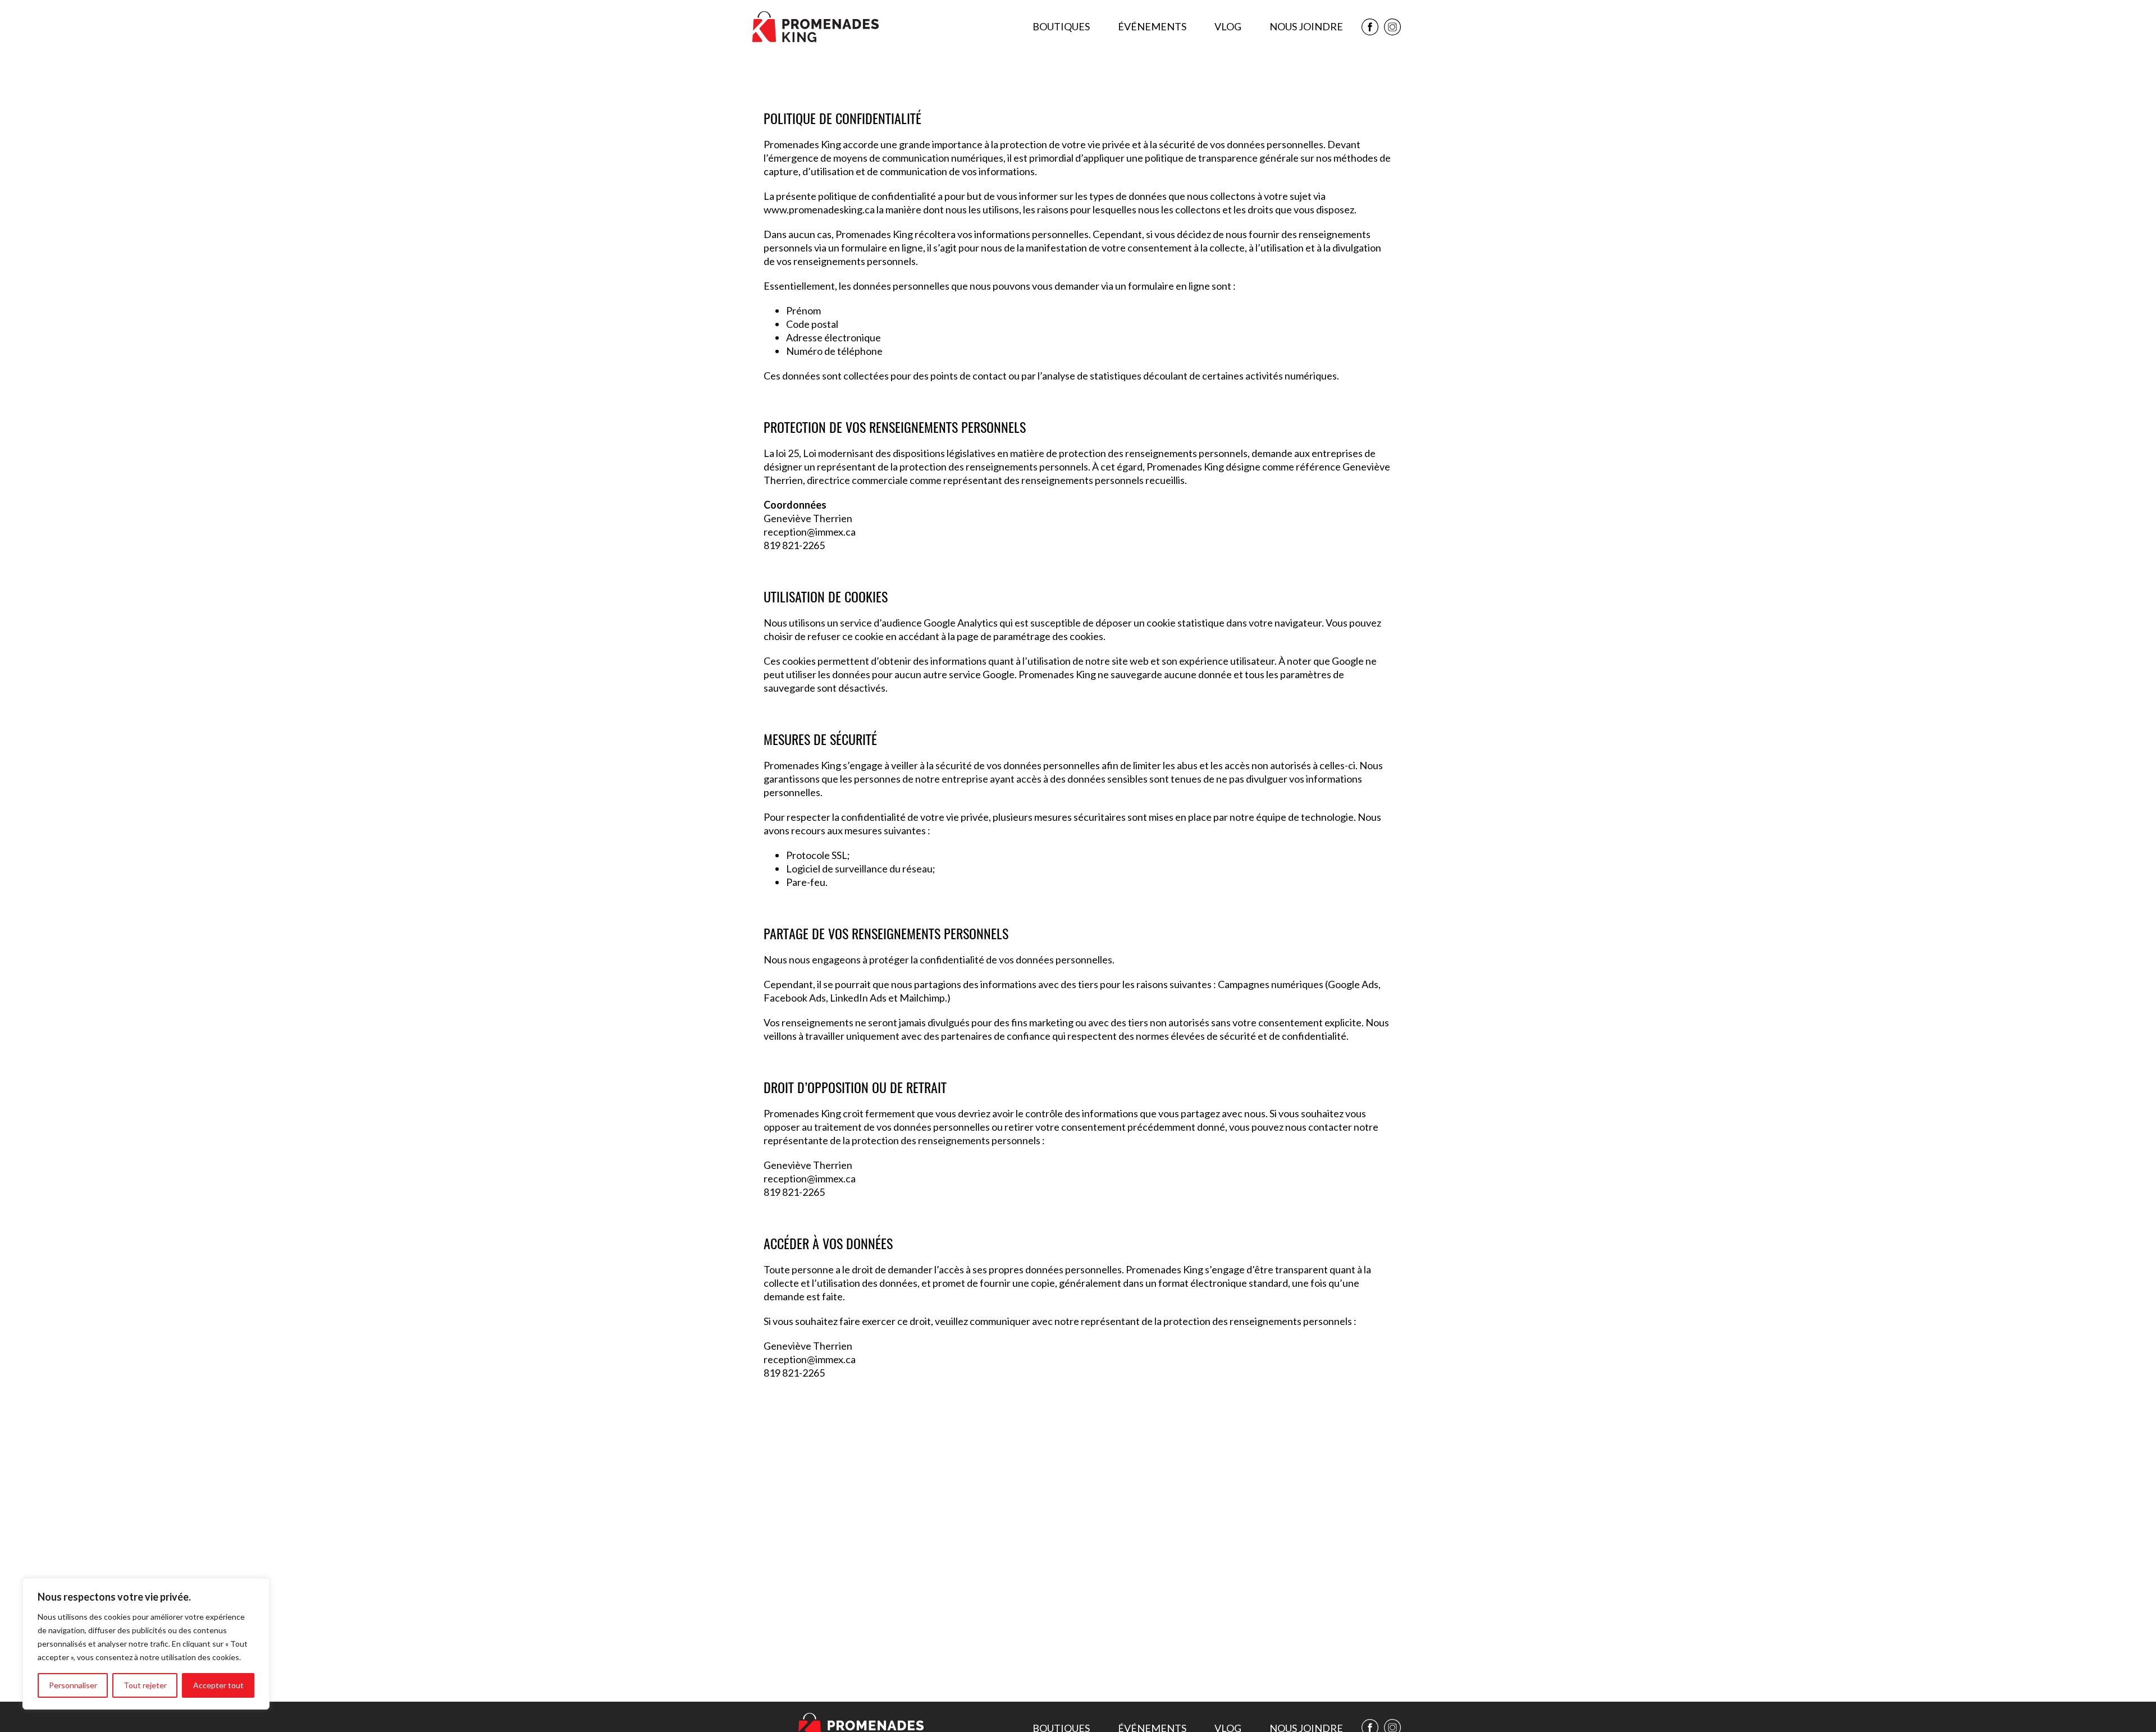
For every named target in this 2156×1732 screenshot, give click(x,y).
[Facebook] (1370, 27)
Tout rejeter (145, 1685)
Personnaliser (73, 1685)
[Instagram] (1392, 27)
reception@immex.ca (810, 532)
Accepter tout (218, 1685)
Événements (1152, 26)
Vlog (1228, 26)
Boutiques (1061, 26)
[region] (146, 1644)
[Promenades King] (816, 27)
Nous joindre (1306, 26)
